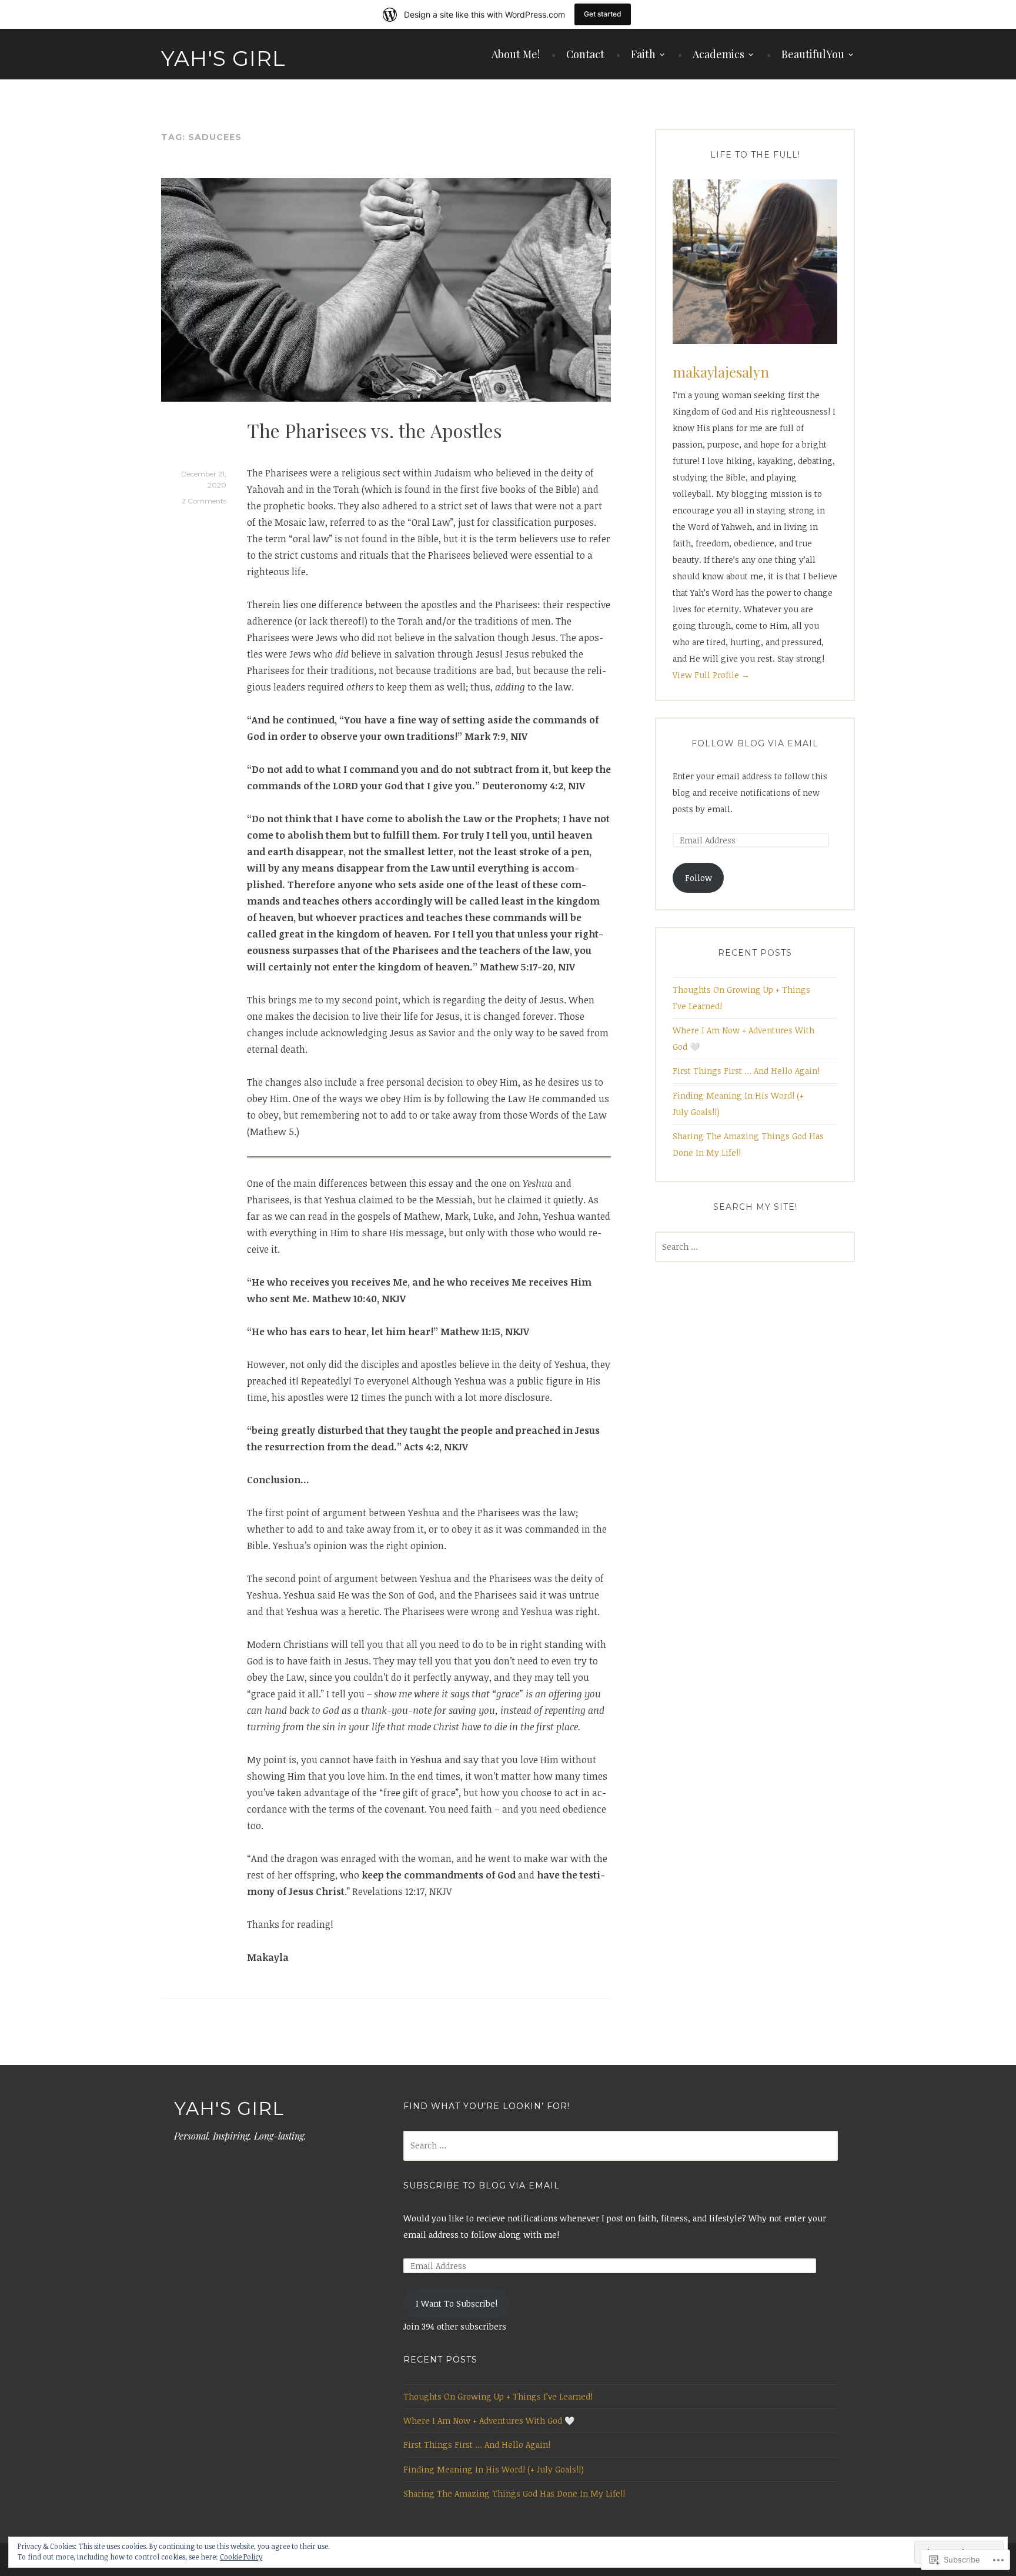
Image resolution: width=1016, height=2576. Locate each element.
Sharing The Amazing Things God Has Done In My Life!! (514, 2493)
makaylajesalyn (721, 372)
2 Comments (204, 501)
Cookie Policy (241, 2557)
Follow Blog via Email (755, 743)
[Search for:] (755, 1247)
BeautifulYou (813, 54)
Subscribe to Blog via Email (482, 2185)
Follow (698, 878)
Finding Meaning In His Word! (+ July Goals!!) (494, 2469)
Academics (718, 54)
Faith (643, 54)
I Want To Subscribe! (457, 2303)
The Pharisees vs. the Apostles (375, 430)
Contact (585, 54)
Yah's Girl (223, 58)
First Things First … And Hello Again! (746, 1071)
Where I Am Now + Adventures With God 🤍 (489, 2420)
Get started (603, 14)
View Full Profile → (711, 675)
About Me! (516, 54)
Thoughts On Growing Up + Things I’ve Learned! (498, 2396)
